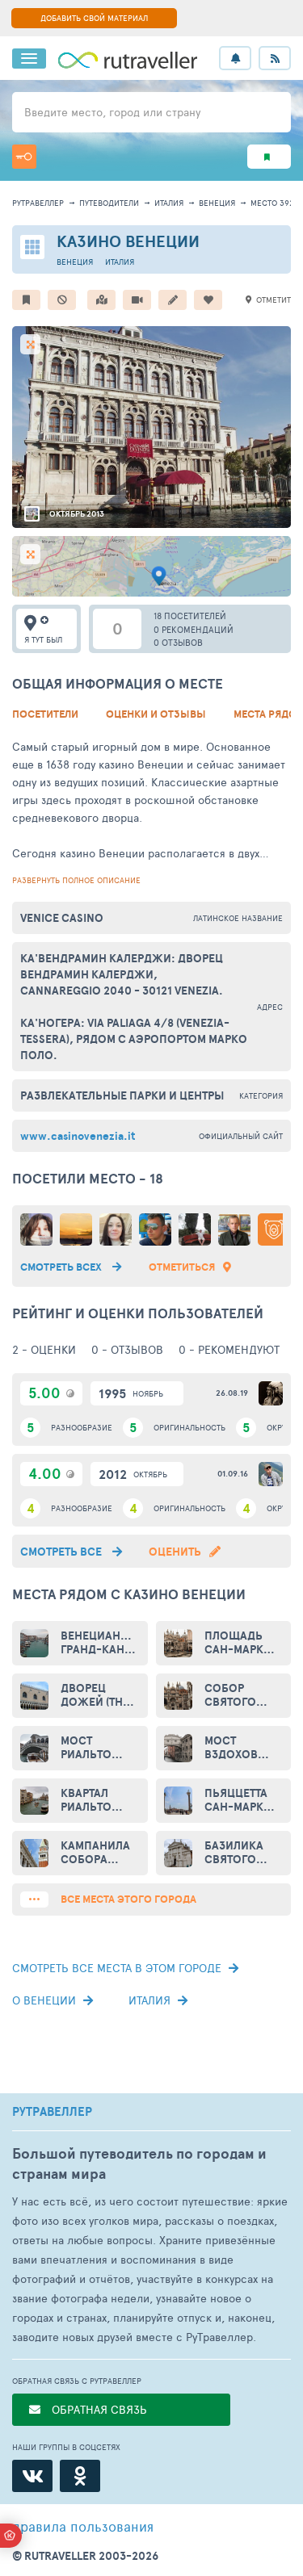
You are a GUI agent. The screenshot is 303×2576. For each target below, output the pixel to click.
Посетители (45, 714)
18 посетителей (190, 616)
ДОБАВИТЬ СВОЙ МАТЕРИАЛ (94, 18)
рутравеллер (38, 203)
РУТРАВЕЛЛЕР (52, 2112)
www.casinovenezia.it (78, 1136)
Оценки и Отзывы (156, 714)
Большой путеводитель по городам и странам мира (139, 2163)
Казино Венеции (128, 241)
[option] (151, 427)
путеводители (109, 203)
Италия (169, 203)
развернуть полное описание (76, 880)
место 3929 (275, 203)
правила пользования (83, 2526)
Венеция (217, 203)
